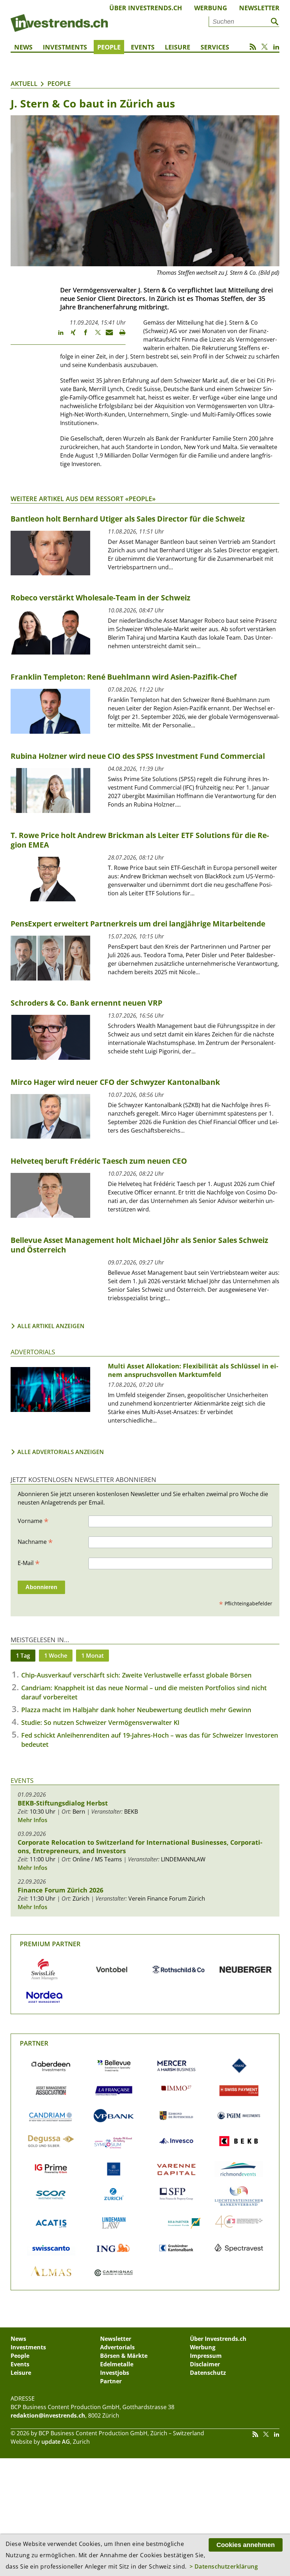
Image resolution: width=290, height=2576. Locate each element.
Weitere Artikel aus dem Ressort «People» (83, 499)
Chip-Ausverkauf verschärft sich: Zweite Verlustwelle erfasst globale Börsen (136, 1675)
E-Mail (29, 1563)
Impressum (206, 2356)
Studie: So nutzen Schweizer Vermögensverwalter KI (100, 1722)
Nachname (35, 1541)
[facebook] (82, 336)
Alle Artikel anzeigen (51, 1326)
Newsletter (259, 8)
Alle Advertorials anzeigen (61, 1452)
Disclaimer (205, 2364)
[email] (107, 336)
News (23, 47)
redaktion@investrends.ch (48, 2415)
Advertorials (33, 1352)
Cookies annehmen (246, 2545)
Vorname (33, 1520)
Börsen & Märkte (124, 2356)
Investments (65, 47)
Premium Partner (50, 1944)
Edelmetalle (117, 2364)
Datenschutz (208, 2373)
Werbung (211, 8)
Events (143, 47)
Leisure (178, 47)
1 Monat (92, 1656)
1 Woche (56, 1656)
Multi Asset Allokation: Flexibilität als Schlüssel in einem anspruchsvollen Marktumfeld (193, 1370)
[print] (119, 336)
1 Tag (23, 1656)
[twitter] (95, 336)
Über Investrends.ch (146, 8)
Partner (34, 2043)
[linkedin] (57, 336)
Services (215, 47)
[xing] (70, 336)
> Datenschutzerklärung (224, 2566)
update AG (56, 2442)
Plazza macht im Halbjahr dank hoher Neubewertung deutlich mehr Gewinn (136, 1710)
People (109, 47)
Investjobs (115, 2373)
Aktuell (24, 83)
